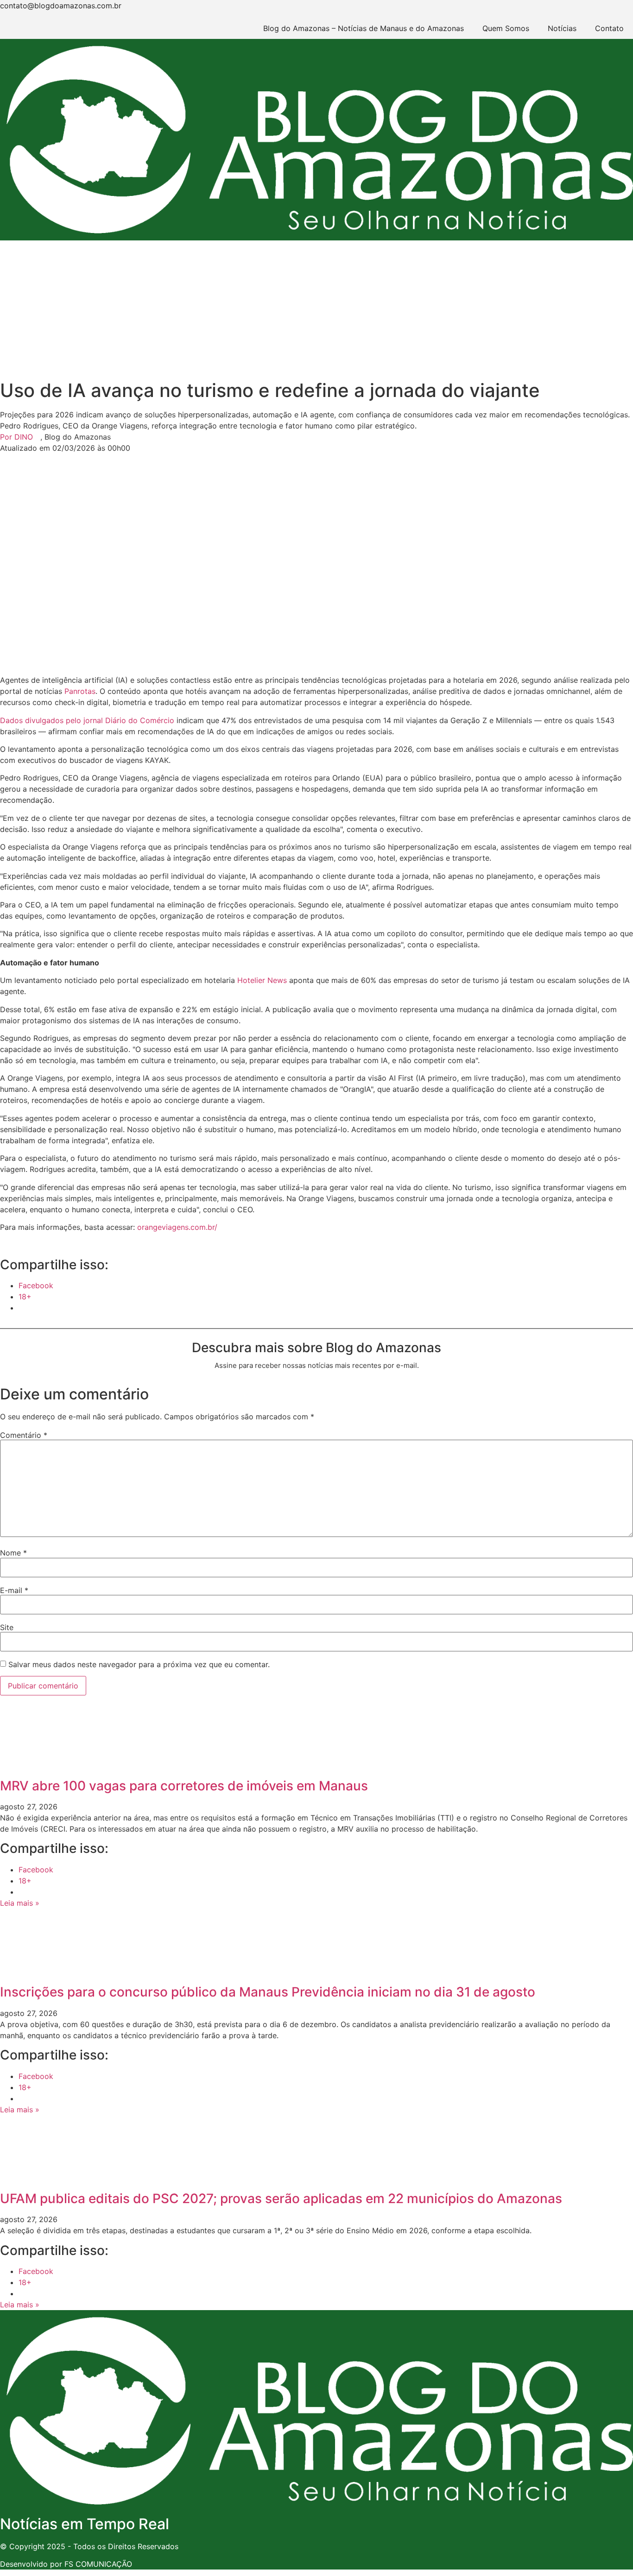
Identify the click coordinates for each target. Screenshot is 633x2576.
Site (7, 1627)
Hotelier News (262, 980)
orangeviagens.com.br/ (177, 1227)
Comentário (24, 1435)
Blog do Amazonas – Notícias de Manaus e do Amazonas (364, 28)
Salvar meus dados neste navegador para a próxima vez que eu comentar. (139, 1664)
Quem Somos (506, 28)
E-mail (14, 1590)
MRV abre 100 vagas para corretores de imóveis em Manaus (184, 1786)
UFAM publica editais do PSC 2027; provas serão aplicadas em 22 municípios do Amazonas (281, 2198)
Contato (609, 28)
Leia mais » (20, 1903)
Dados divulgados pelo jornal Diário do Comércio (87, 720)
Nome (13, 1553)
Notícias (562, 28)
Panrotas (80, 691)
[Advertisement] (316, 310)
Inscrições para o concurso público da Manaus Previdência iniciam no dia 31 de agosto (268, 1992)
